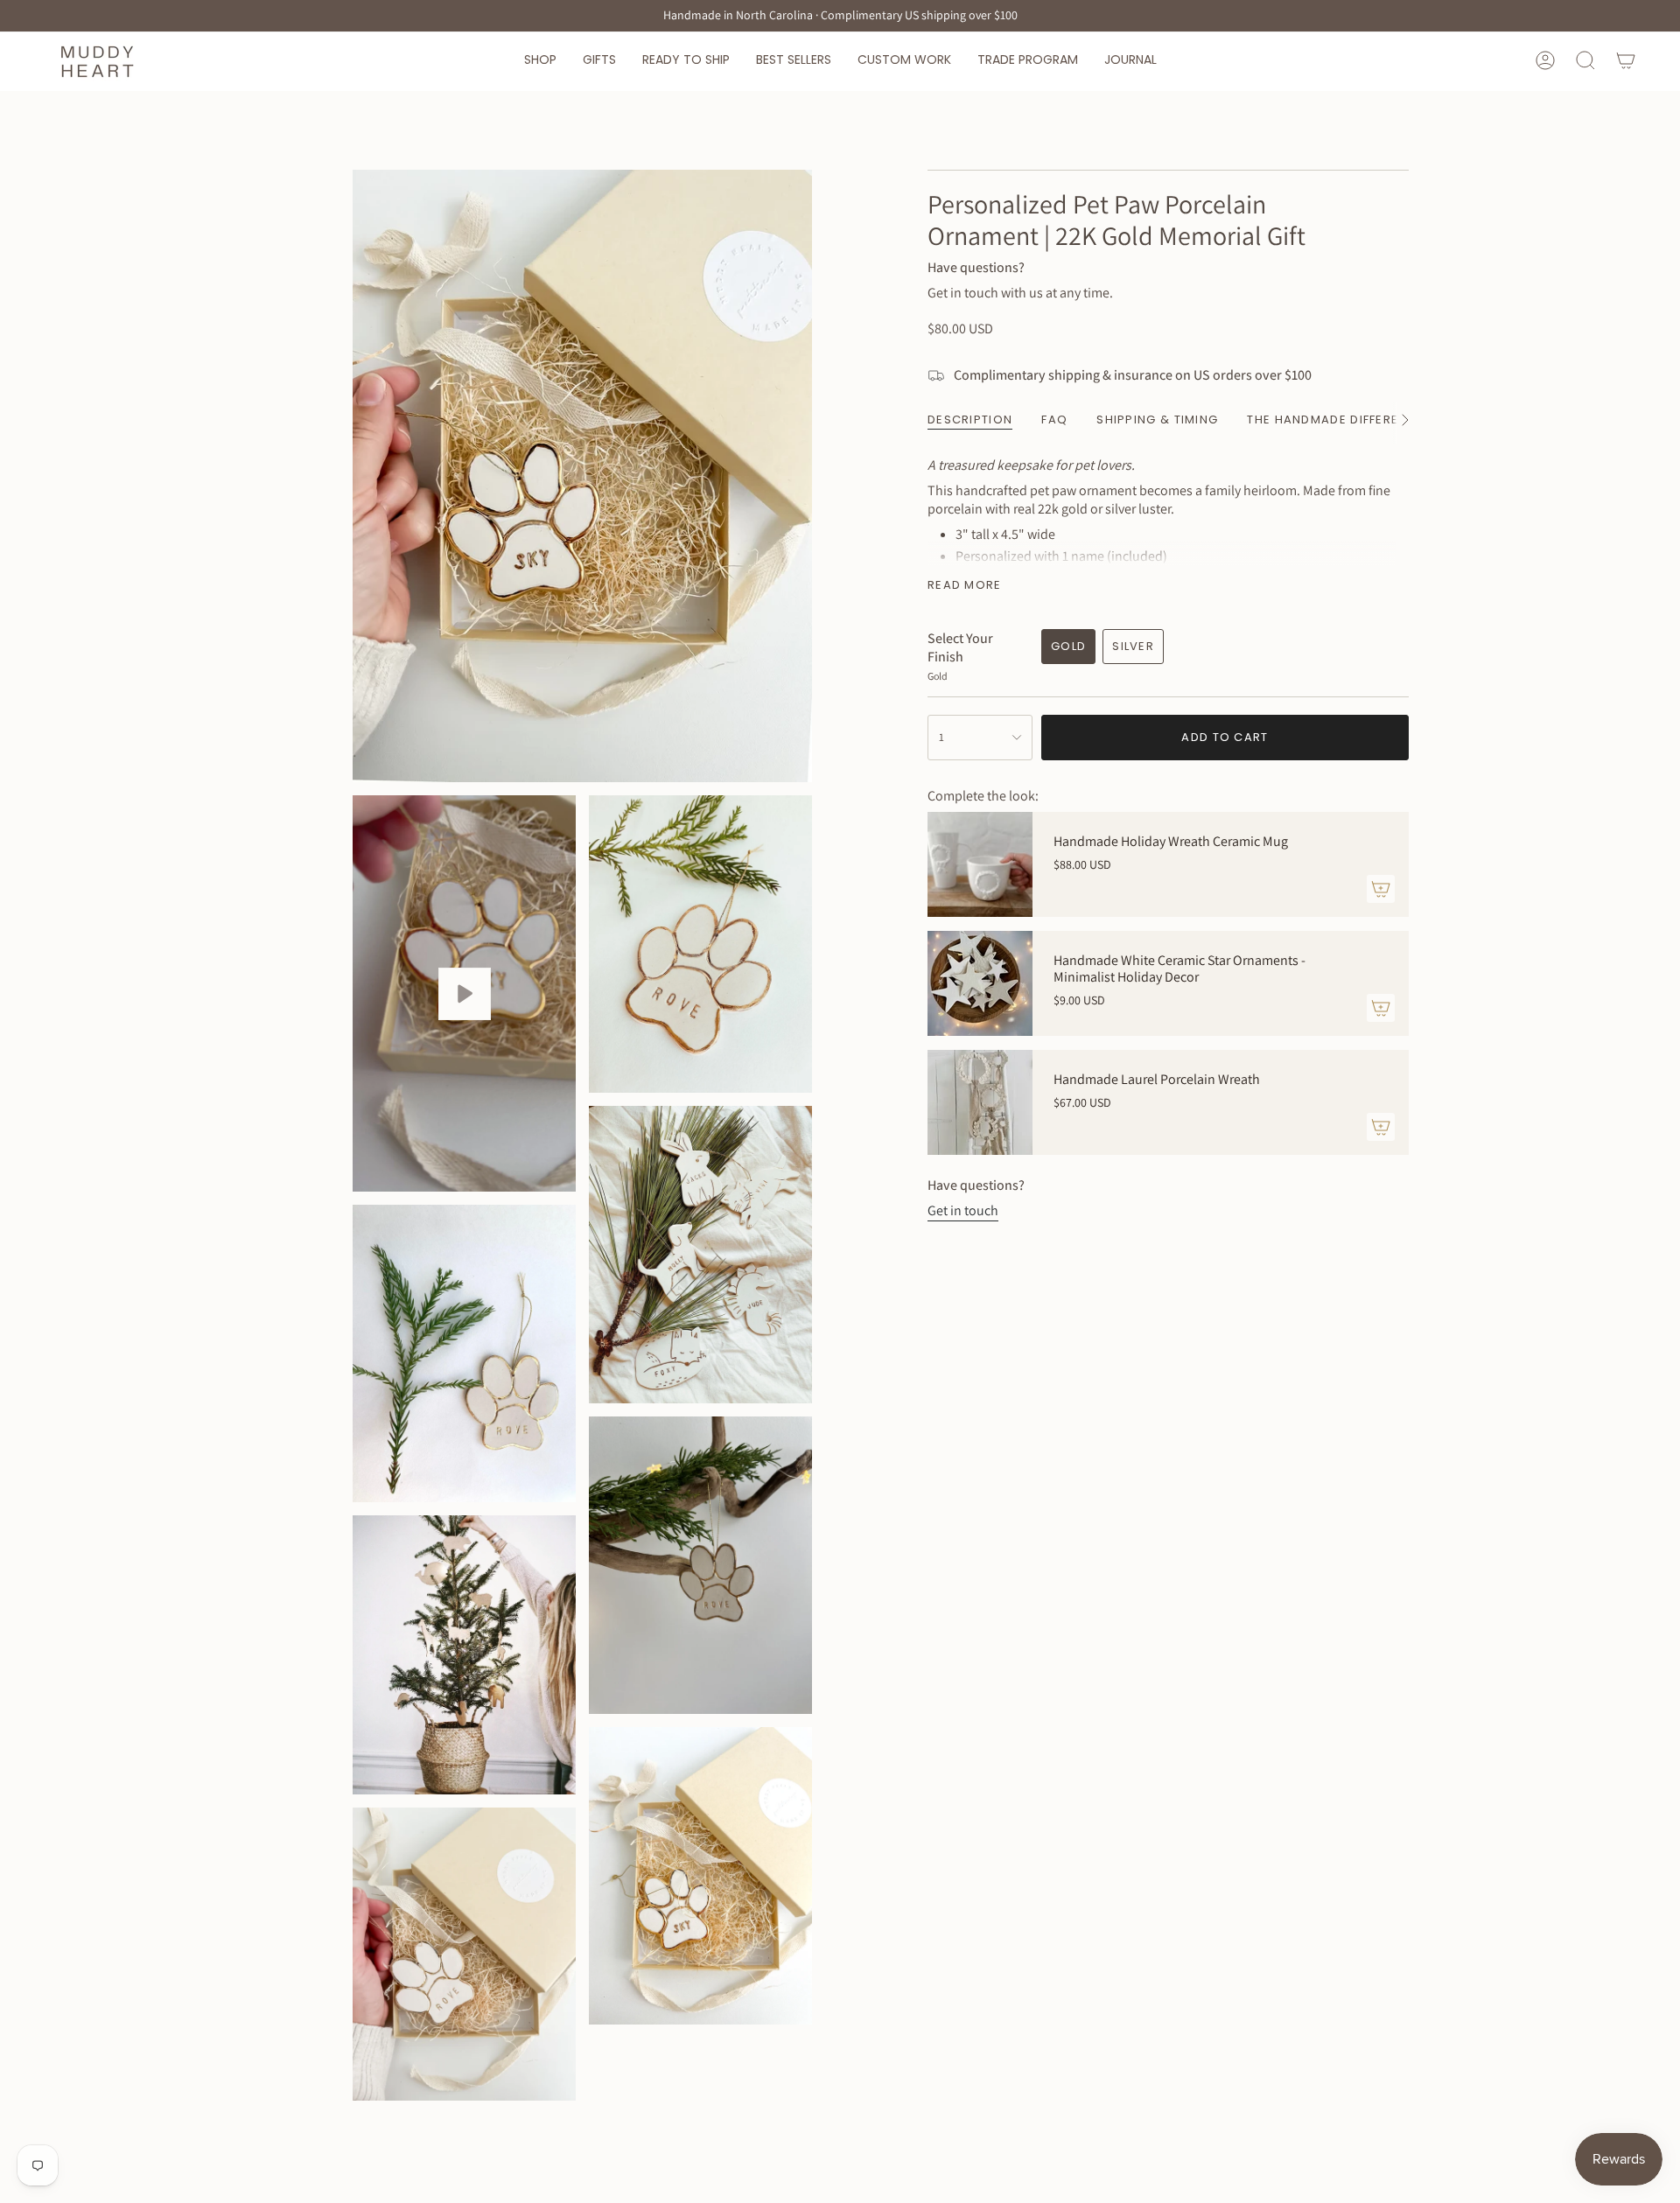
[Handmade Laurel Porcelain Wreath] (980, 1102)
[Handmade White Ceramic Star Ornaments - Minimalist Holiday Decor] (980, 983)
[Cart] (1626, 60)
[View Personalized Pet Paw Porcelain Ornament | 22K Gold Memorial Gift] (464, 993)
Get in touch (963, 1210)
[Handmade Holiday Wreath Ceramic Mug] (980, 864)
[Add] (1381, 889)
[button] (540, 61)
